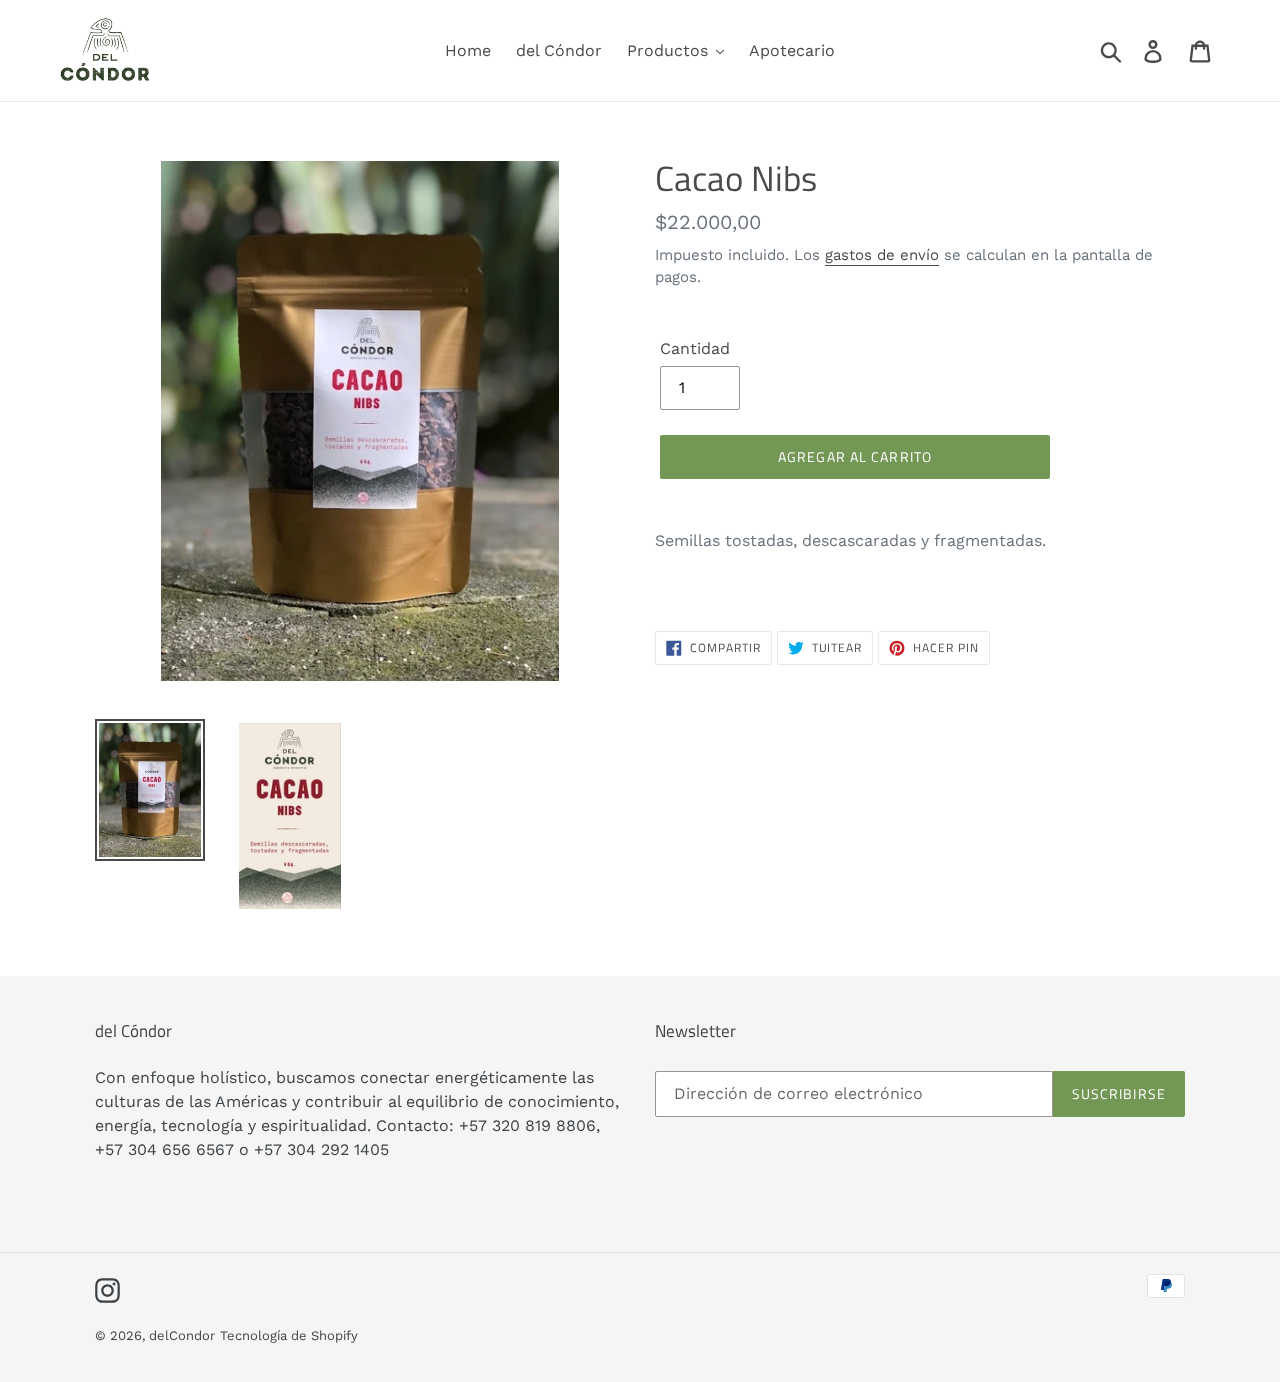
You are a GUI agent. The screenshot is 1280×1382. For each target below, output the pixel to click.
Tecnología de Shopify (289, 1335)
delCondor (182, 1335)
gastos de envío (882, 255)
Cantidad (695, 348)
